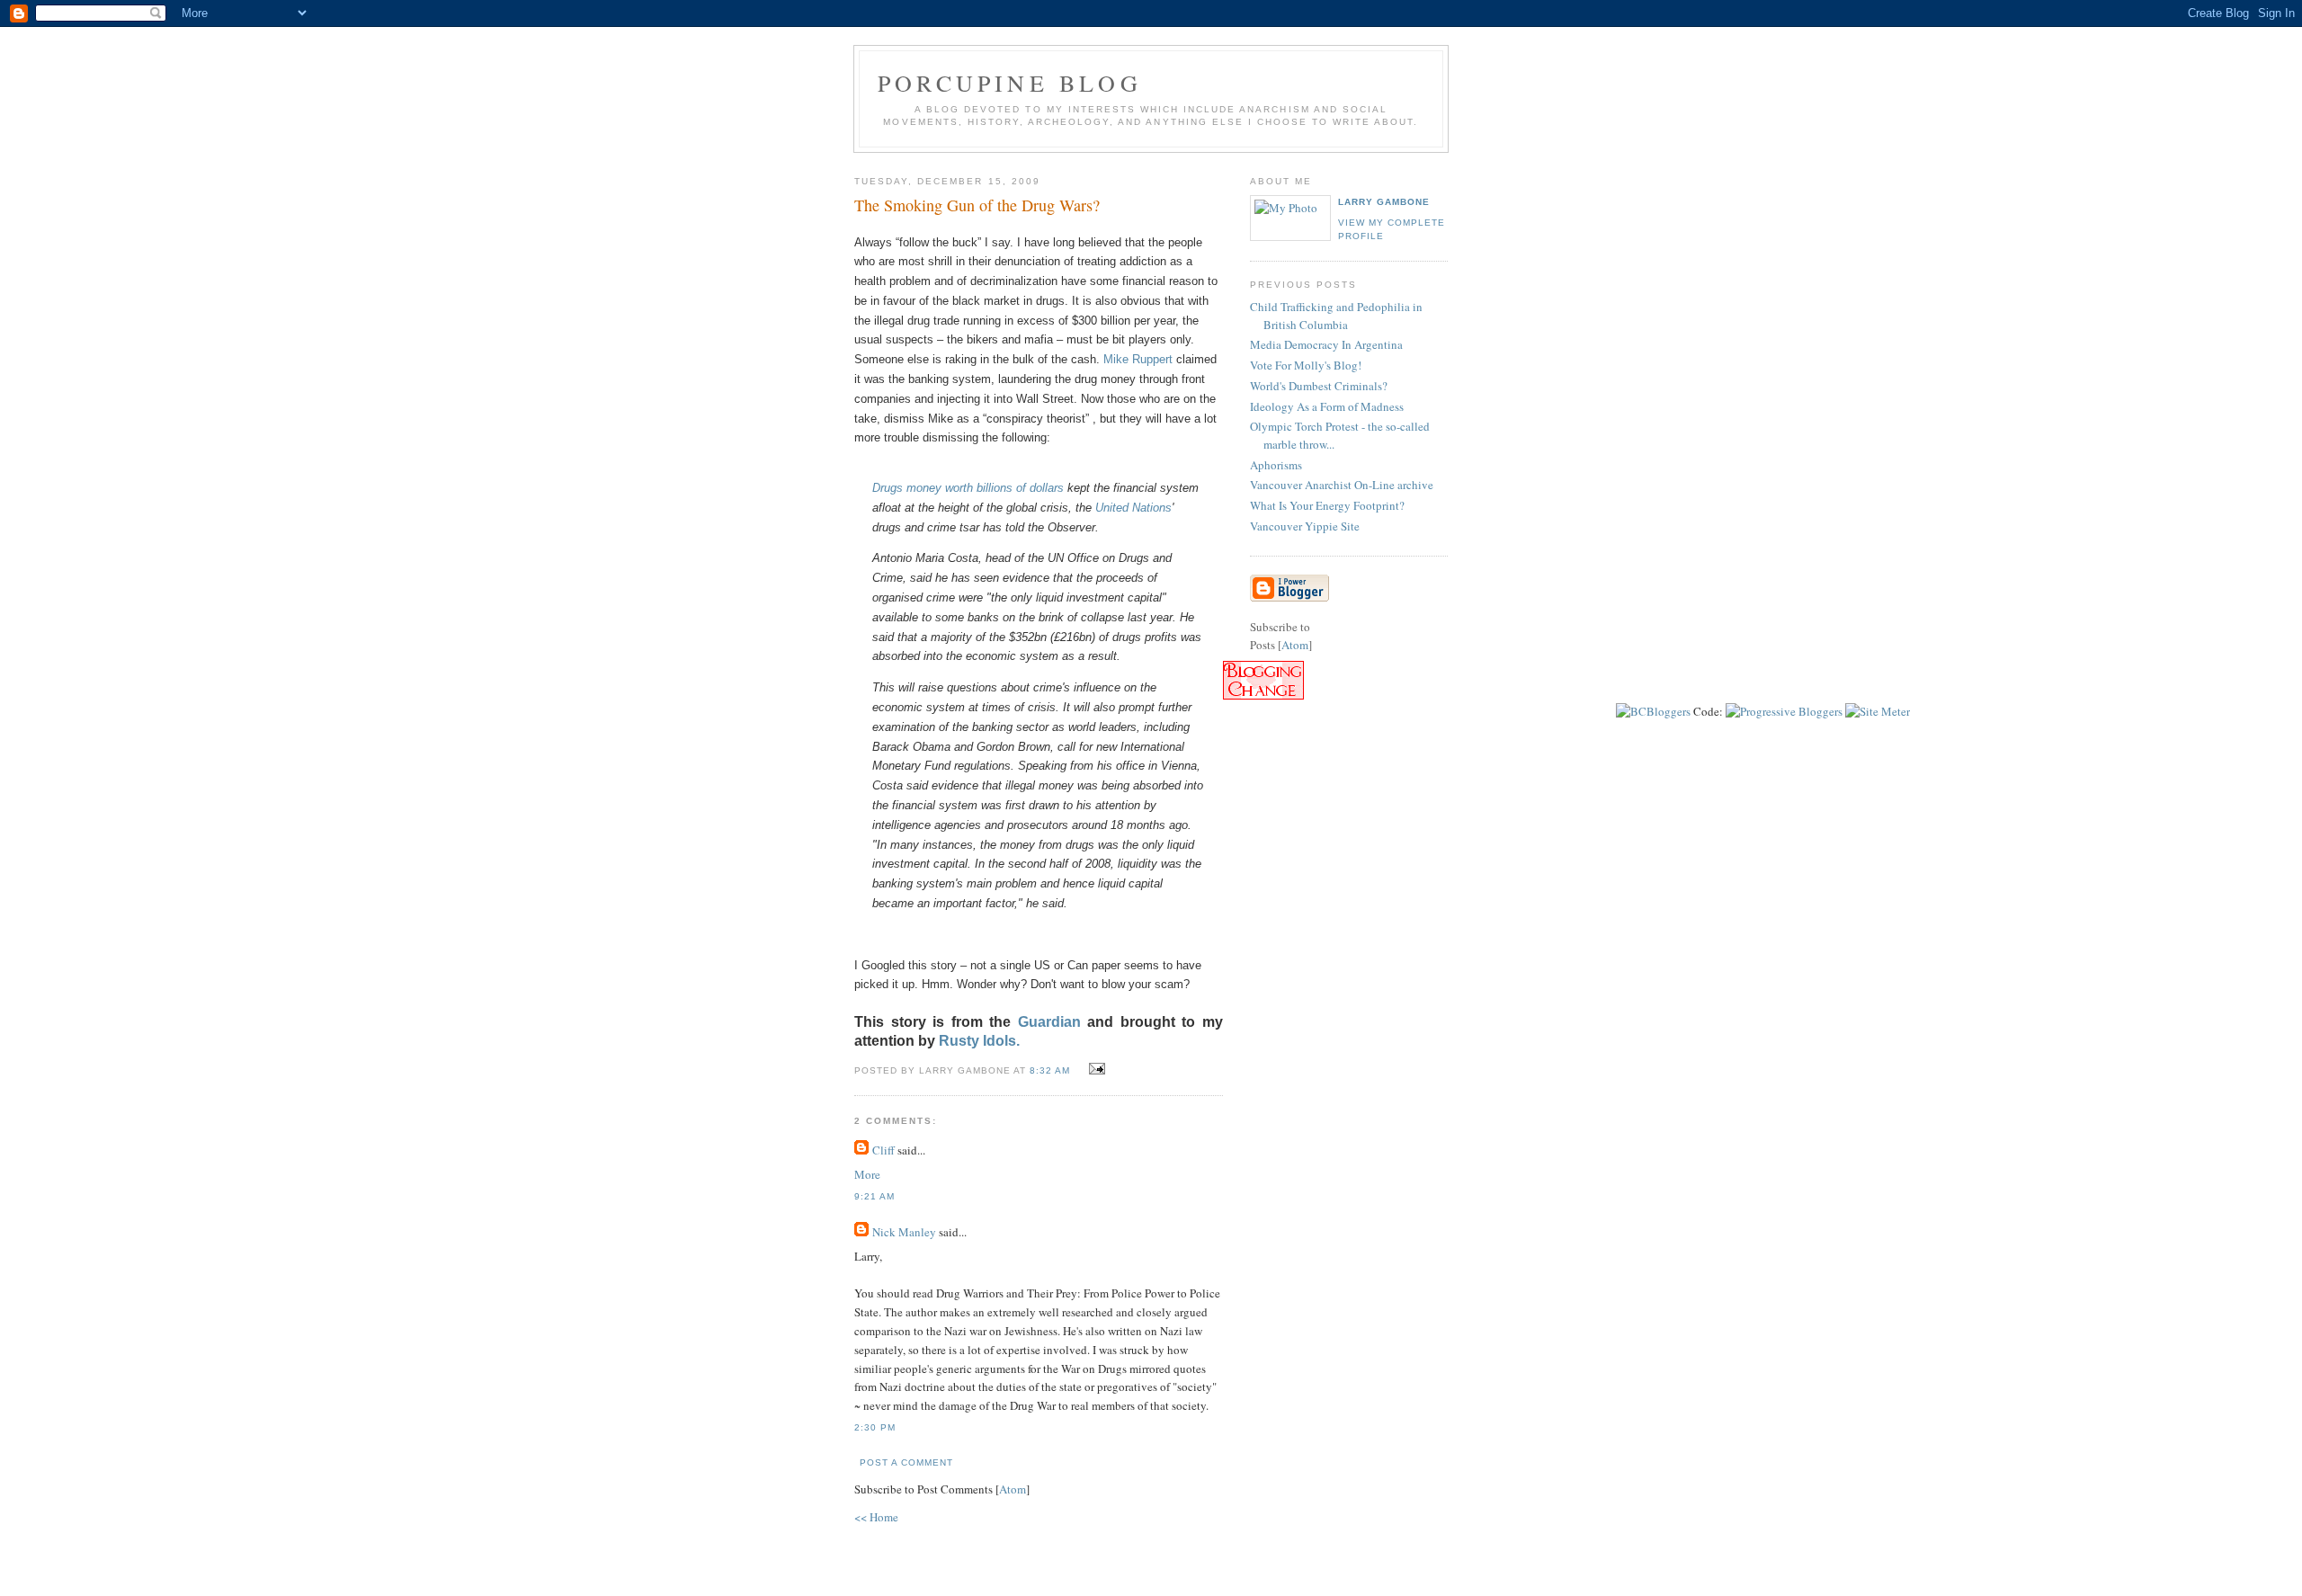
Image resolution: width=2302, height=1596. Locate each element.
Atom (1013, 1489)
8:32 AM (1052, 1070)
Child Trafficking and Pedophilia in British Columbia (1336, 316)
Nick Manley (904, 1232)
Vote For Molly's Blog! (1306, 365)
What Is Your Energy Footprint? (1327, 505)
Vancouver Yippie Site (1305, 526)
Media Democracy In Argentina (1326, 344)
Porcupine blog (1010, 83)
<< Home (876, 1517)
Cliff (883, 1150)
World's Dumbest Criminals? (1319, 386)
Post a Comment (906, 1462)
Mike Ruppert (1138, 359)
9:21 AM (874, 1196)
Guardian (1053, 1022)
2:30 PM (875, 1427)
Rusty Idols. (979, 1041)
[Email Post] (1095, 1069)
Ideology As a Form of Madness (1327, 406)
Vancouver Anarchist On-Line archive (1342, 485)
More (867, 1174)
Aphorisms (1276, 465)
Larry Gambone (1384, 202)
